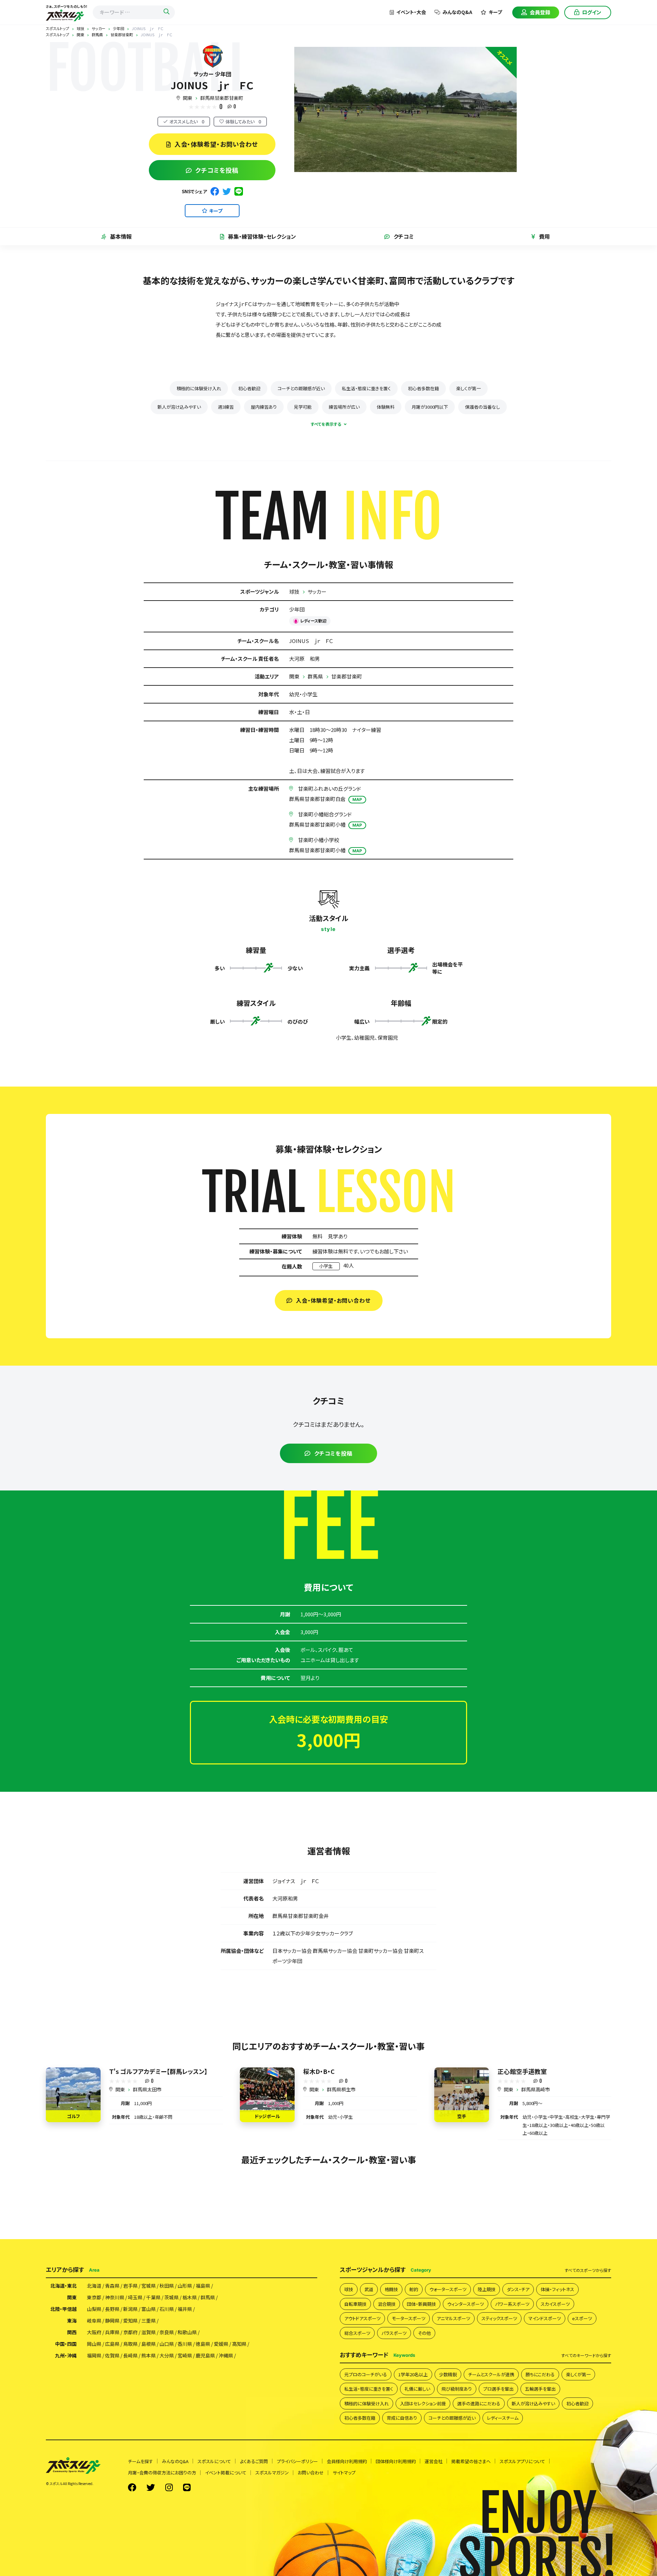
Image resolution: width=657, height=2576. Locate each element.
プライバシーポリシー (297, 2461)
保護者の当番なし (482, 407)
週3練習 (226, 407)
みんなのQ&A (457, 12)
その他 (424, 2333)
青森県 (112, 2286)
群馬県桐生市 (341, 2089)
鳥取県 (130, 2344)
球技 (294, 592)
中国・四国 (66, 2344)
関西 (72, 2332)
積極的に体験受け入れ (199, 388)
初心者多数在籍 (423, 388)
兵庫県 (112, 2332)
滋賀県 (149, 2332)
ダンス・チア (518, 2289)
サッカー (317, 592)
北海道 (94, 2286)
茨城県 (171, 2297)
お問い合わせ (311, 2473)
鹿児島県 (205, 2355)
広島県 (112, 2344)
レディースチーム (503, 2418)
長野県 (112, 2309)
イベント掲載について (226, 2473)
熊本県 (149, 2355)
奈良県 (167, 2332)
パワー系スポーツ (512, 2304)
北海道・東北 (63, 2286)
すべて (588, 2270)
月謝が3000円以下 (430, 407)
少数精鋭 (448, 2374)
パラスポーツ (394, 2333)
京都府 (130, 2332)
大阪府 (94, 2332)
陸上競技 (487, 2289)
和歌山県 (187, 2332)
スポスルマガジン (272, 2473)
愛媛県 (221, 2344)
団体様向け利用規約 (396, 2461)
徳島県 (203, 2344)
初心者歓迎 (249, 388)
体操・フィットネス (557, 2289)
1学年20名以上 (413, 2374)
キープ (495, 12)
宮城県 (149, 2286)
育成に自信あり (402, 2418)
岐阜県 (94, 2321)
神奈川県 (115, 2297)
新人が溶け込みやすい (179, 407)
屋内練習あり (264, 407)
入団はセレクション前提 (423, 2403)
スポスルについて (214, 2461)
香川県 (185, 2344)
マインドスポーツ (545, 2318)
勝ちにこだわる (540, 2374)
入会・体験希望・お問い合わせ (216, 144)
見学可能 (303, 407)
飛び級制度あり (457, 2389)
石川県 (167, 2309)
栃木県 (190, 2297)
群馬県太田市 (147, 2089)
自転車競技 (355, 2304)
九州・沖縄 (66, 2355)
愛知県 (130, 2321)
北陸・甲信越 (63, 2309)
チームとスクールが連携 (491, 2374)
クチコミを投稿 (217, 170)
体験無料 (386, 407)
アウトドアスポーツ (362, 2318)
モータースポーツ (409, 2318)
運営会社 (434, 2461)
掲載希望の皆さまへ (471, 2461)
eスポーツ (582, 2318)
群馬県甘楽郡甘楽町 (222, 98)
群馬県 (315, 676)
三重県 (149, 2321)
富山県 (149, 2309)
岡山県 (94, 2344)
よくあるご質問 (254, 2461)
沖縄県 (226, 2355)
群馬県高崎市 (536, 2089)
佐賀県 (112, 2355)
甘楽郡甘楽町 (347, 676)
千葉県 (153, 2297)
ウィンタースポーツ (466, 2304)
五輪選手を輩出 (540, 2389)
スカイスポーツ (555, 2304)
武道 (369, 2289)
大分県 (167, 2355)
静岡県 (112, 2321)
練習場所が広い (344, 407)
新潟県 (130, 2309)
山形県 (185, 2286)
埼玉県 (135, 2297)
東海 (72, 2321)
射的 (414, 2289)
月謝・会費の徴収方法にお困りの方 (162, 2473)
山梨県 (94, 2309)
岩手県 (130, 2286)
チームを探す (140, 2461)
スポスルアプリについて (522, 2461)
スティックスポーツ (499, 2318)
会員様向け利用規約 (347, 2461)
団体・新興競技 (421, 2304)
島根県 (149, 2344)
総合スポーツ (357, 2333)
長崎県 (130, 2355)
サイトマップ (344, 2473)
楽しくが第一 (468, 388)
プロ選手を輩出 (498, 2389)
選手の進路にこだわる (479, 2403)
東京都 (94, 2297)
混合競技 (387, 2304)
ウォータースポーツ (448, 2289)
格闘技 (391, 2289)
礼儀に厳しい (417, 2389)
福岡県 (94, 2355)
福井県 (185, 2309)
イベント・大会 (411, 12)
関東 (188, 98)
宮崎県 (185, 2355)
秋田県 (167, 2286)
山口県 (167, 2344)
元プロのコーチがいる (366, 2374)
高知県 (239, 2344)
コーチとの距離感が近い (301, 388)
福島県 (203, 2286)
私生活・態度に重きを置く (366, 388)
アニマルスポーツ (453, 2318)
